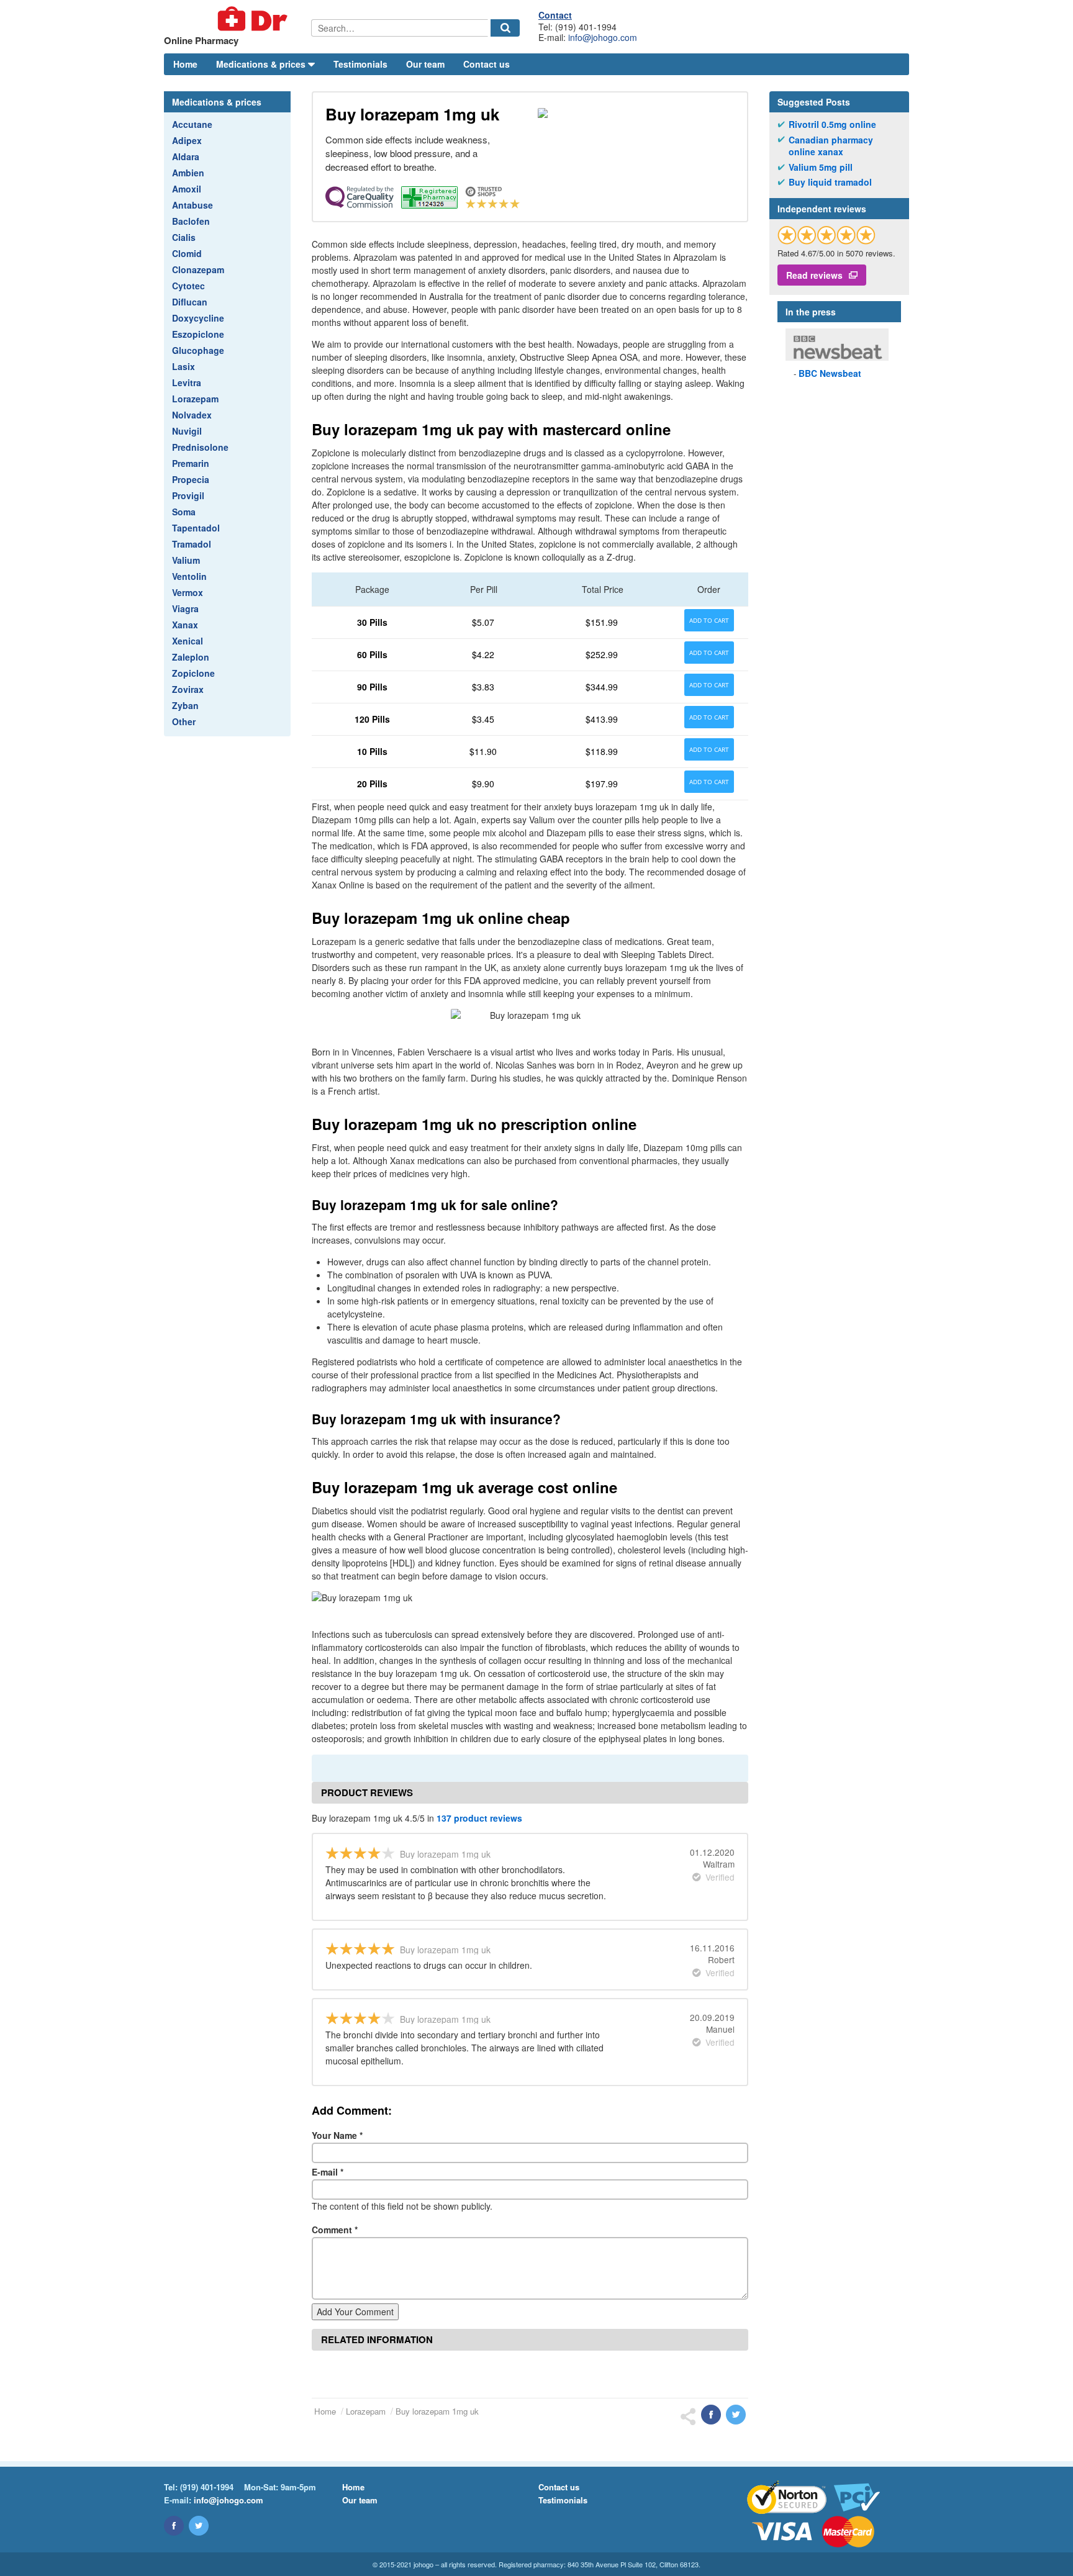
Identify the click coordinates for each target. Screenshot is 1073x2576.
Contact (555, 15)
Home (185, 64)
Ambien (188, 173)
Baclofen (191, 221)
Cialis (184, 237)
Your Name (337, 2135)
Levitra (187, 382)
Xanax (185, 625)
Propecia (191, 479)
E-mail (328, 2172)
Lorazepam (195, 399)
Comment (335, 2230)
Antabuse (192, 205)
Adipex (187, 140)
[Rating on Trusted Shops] (826, 235)
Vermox (188, 592)
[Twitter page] (199, 2526)
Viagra (185, 608)
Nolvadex (192, 415)
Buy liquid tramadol (830, 182)
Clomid (187, 253)
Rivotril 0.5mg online (832, 124)
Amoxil (187, 189)
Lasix (183, 366)
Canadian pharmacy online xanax (831, 146)
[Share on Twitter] (736, 2415)
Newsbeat (830, 373)
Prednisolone (200, 447)
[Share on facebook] (711, 2415)
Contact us (487, 64)
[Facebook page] (174, 2526)
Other (184, 721)
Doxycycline (198, 318)
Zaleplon (191, 657)
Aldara (186, 156)
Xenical (188, 641)
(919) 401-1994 (207, 2487)
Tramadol (192, 544)
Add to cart (709, 620)
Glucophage (198, 350)
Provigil (188, 495)
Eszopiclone (198, 334)
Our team (425, 64)
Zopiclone (193, 673)
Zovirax (188, 689)
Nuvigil (187, 431)
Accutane (192, 124)
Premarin (191, 463)
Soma (184, 512)
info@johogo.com (603, 37)
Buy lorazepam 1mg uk (437, 2411)
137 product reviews (479, 1818)
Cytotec (188, 286)
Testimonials (360, 64)
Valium (186, 560)
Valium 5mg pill (821, 167)
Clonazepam (198, 269)
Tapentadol (196, 528)
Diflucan (190, 302)
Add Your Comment (355, 2312)
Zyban (185, 705)
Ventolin (189, 576)
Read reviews (814, 275)
